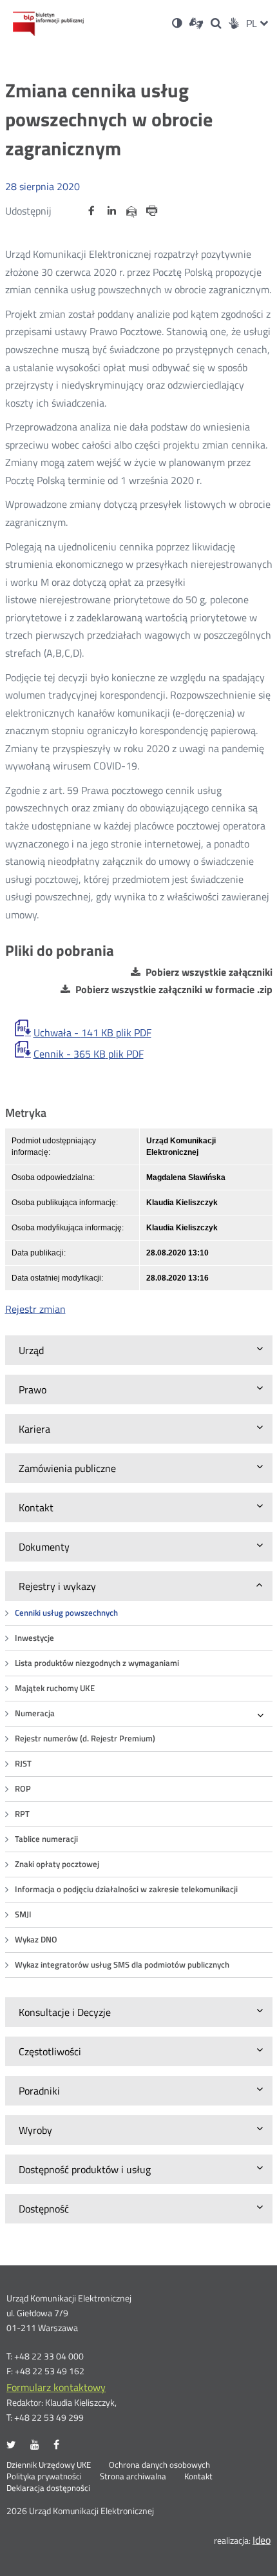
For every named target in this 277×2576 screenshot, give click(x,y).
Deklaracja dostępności (48, 2488)
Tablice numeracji (46, 1839)
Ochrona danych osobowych (159, 2465)
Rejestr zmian (35, 1309)
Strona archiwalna (133, 2477)
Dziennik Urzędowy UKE (49, 2465)
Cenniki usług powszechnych (66, 1613)
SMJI (23, 1914)
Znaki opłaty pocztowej (57, 1864)
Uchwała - (92, 1032)
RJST (23, 1764)
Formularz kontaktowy (56, 2387)
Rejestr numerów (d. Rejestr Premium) (85, 1738)
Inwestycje (34, 1638)
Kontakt (198, 2477)
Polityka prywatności (44, 2477)
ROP (23, 1789)
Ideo (262, 2540)
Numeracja (35, 1713)
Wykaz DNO (36, 1940)
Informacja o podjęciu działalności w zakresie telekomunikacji (126, 1889)
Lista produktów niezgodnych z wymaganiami (97, 1663)
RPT (22, 1814)
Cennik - (89, 1054)
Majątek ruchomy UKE (55, 1688)
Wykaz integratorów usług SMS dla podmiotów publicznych (122, 1965)
